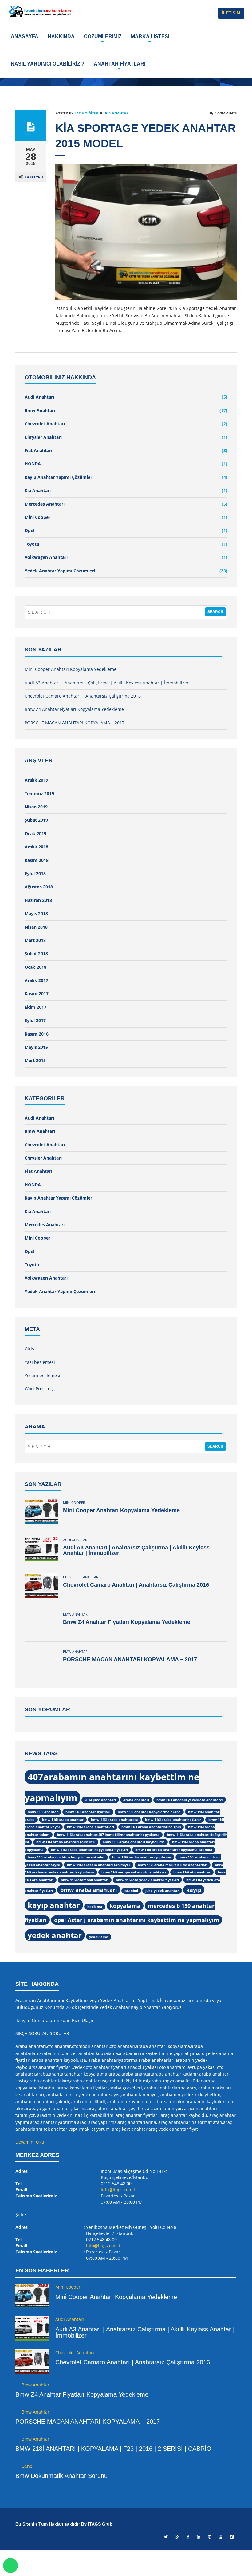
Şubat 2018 (36, 953)
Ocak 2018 (35, 967)
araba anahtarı (136, 1800)
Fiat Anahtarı (38, 450)
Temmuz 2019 (39, 793)
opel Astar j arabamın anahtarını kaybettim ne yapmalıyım (137, 1920)
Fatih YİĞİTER (86, 113)
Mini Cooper (37, 517)
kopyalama (125, 1906)
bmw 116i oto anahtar (192, 1872)
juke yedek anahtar (162, 1891)
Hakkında (61, 36)
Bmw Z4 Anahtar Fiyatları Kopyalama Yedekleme (74, 709)
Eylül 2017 (35, 1020)
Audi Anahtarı (39, 397)
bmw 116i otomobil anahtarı (85, 1880)
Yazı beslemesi (40, 1362)
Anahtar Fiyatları (120, 64)
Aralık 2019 (36, 780)
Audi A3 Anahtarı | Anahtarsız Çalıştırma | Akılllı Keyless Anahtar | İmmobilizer (107, 683)
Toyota (32, 544)
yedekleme (99, 1937)
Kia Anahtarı (117, 113)
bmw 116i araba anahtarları (91, 1827)
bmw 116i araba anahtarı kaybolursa (134, 1842)
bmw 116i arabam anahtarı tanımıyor (99, 1865)
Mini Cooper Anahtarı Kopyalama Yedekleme (71, 669)
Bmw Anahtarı (40, 410)
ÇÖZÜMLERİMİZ (103, 36)
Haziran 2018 (38, 900)
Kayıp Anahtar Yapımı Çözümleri (59, 477)
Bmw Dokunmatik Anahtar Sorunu (61, 2476)
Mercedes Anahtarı (45, 504)
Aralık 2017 (36, 980)
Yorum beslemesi (42, 1375)
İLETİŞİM (231, 13)
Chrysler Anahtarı (43, 437)
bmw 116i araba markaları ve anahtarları (173, 1865)
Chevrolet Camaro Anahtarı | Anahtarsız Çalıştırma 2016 (83, 696)
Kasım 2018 (37, 860)
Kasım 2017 (37, 994)
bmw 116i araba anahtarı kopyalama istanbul (174, 1850)
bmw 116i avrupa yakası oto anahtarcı (134, 1872)
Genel (28, 2466)
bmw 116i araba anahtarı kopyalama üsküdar (66, 1857)
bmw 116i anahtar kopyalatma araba (149, 1812)
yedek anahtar (55, 1935)
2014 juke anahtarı (100, 1800)
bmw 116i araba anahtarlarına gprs (151, 1827)
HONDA (33, 464)
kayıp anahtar (54, 1905)
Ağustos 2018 (39, 887)
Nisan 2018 (36, 927)
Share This (34, 177)
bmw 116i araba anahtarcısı (114, 1820)
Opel (30, 530)
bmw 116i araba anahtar (63, 1820)
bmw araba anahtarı (89, 1890)
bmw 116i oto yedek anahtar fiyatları (147, 1880)
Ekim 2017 (35, 1007)
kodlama (95, 1907)
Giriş (29, 1349)
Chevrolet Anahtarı (45, 424)
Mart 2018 (35, 940)
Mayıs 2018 (36, 913)
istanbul (131, 1891)
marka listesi (150, 36)
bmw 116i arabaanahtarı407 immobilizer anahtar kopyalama (108, 1835)
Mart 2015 (35, 1060)
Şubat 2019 (36, 820)
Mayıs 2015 (36, 1047)
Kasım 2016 (37, 1034)
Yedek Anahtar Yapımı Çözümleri (60, 571)
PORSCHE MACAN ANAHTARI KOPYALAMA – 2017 (75, 723)
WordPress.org (40, 1389)
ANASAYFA (25, 36)
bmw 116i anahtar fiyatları (88, 1812)
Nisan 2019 (36, 807)
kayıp (194, 1890)
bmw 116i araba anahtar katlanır (173, 1820)
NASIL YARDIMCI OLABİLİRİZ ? (48, 64)
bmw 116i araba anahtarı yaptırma (142, 1857)
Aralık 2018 (36, 847)
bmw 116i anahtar (43, 1812)
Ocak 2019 (35, 833)
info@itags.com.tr (119, 2190)
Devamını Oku (30, 2142)
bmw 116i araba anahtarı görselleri (66, 1842)
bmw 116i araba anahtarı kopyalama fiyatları (89, 1850)
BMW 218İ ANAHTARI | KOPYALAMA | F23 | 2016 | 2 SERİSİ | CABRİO (113, 2449)
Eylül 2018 (35, 873)
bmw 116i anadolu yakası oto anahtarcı (190, 1800)
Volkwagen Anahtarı (46, 557)
